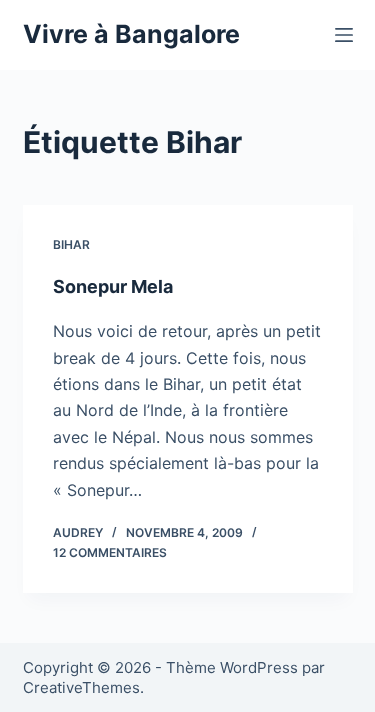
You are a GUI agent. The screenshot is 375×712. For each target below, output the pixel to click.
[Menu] (344, 35)
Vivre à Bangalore (131, 34)
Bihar (71, 244)
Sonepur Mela (113, 286)
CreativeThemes (81, 687)
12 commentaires (110, 552)
